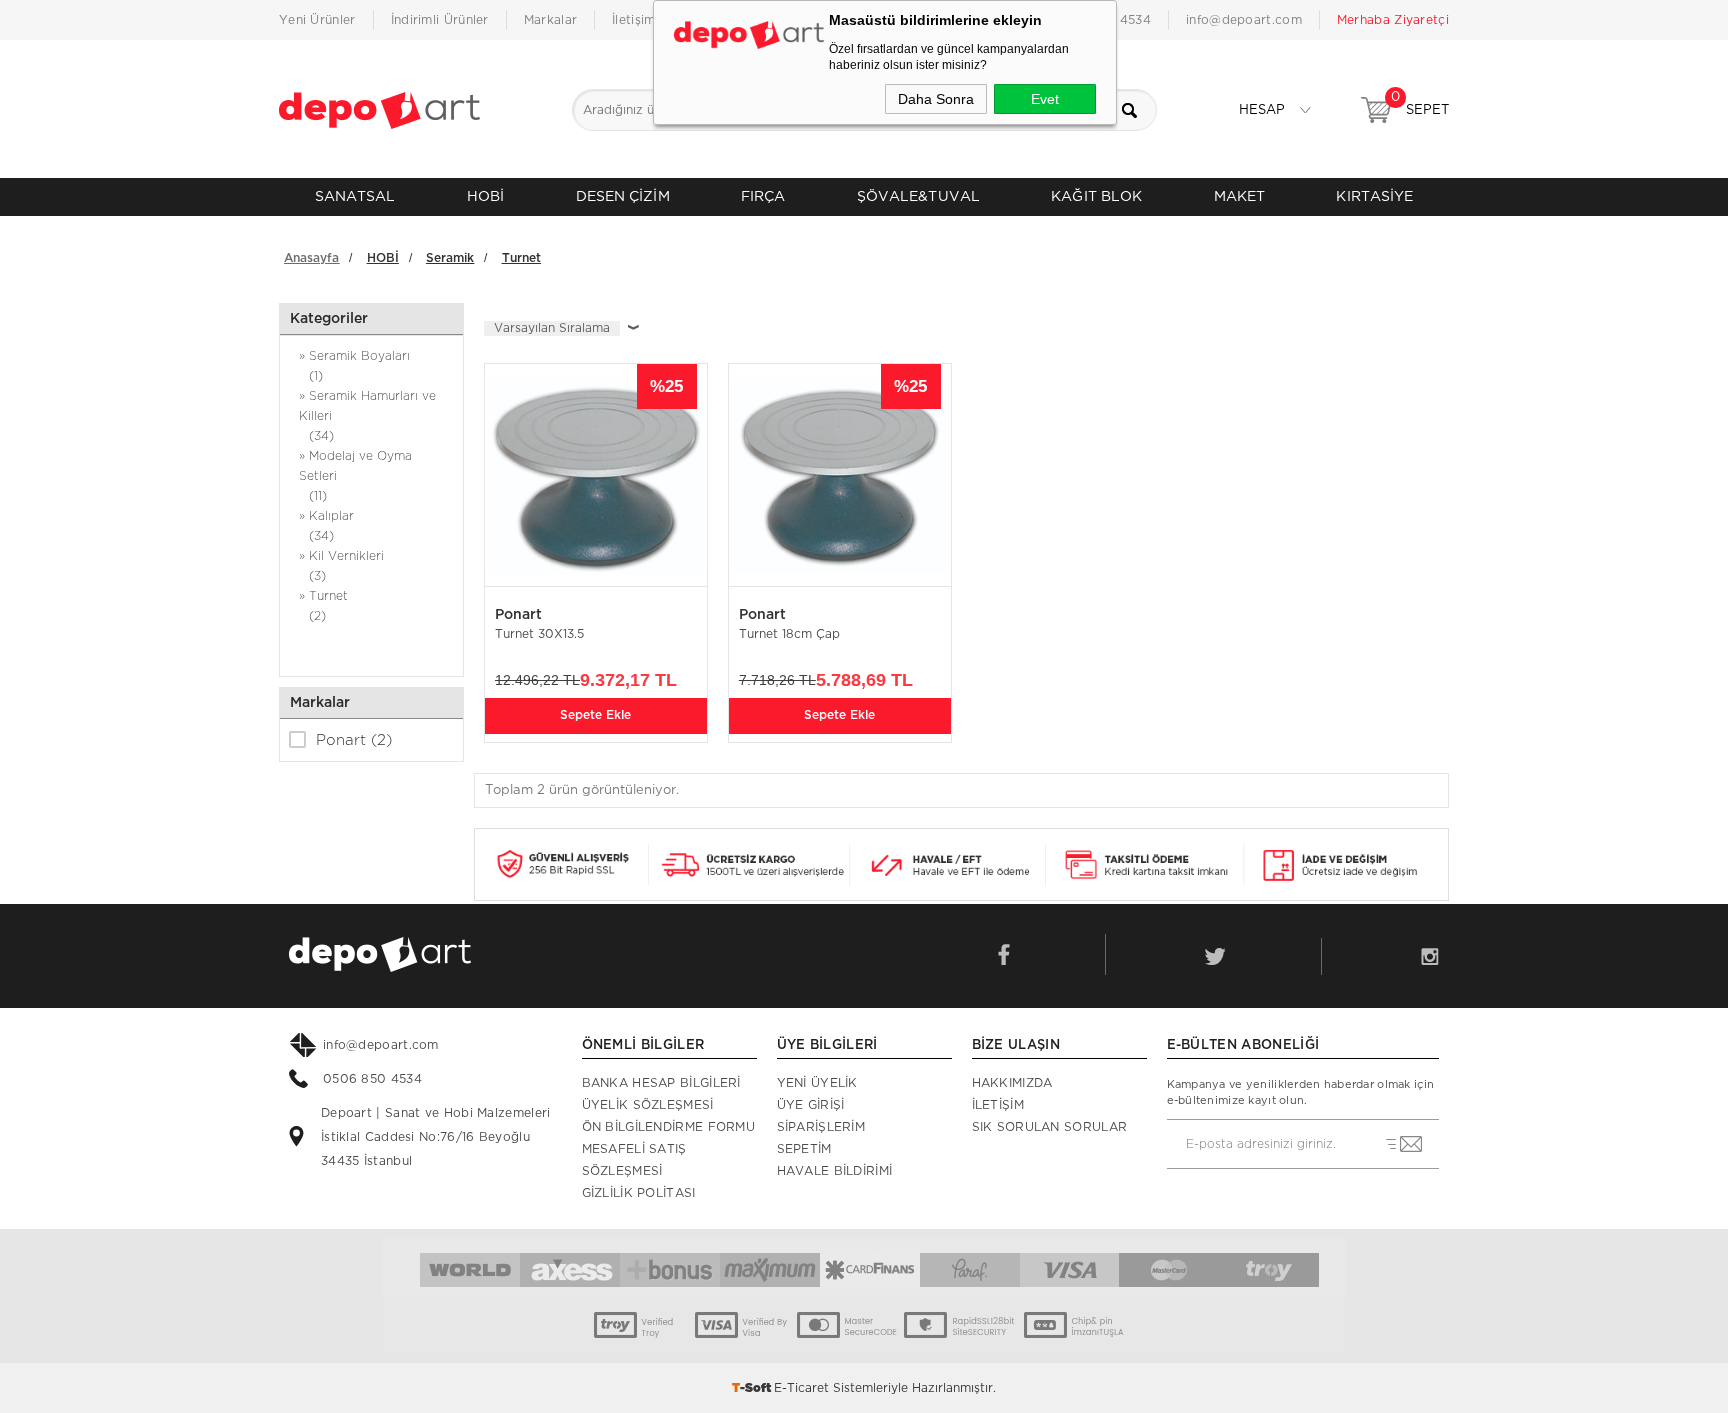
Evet (1045, 99)
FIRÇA (763, 196)
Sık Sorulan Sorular (1050, 1127)
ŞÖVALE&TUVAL (918, 196)
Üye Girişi (811, 1105)
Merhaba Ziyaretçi (1393, 20)
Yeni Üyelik (817, 1083)
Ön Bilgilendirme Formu (669, 1127)
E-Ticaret (801, 1388)
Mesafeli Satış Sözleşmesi (634, 1160)
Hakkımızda (1012, 1083)
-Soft (753, 1388)
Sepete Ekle (595, 715)
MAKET (1240, 196)
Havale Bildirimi (835, 1171)
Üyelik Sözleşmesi (648, 1105)
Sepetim (804, 1149)
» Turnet (323, 606)
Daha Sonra (936, 99)
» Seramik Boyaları (354, 366)
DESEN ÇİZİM (623, 196)
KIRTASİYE (1374, 196)
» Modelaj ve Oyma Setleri (355, 476)
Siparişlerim (821, 1127)
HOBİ (485, 196)
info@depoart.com (1244, 20)
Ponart (354, 740)
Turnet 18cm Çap (789, 634)
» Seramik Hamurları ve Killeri (367, 416)
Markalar (550, 20)
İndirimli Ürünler (440, 20)
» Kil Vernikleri (341, 566)
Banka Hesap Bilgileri (661, 1083)
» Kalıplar (326, 526)
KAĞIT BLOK (1096, 196)
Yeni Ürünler (317, 20)
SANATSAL (355, 196)
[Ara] (1136, 110)
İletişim (633, 20)
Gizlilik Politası (639, 1193)
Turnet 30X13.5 (539, 634)
